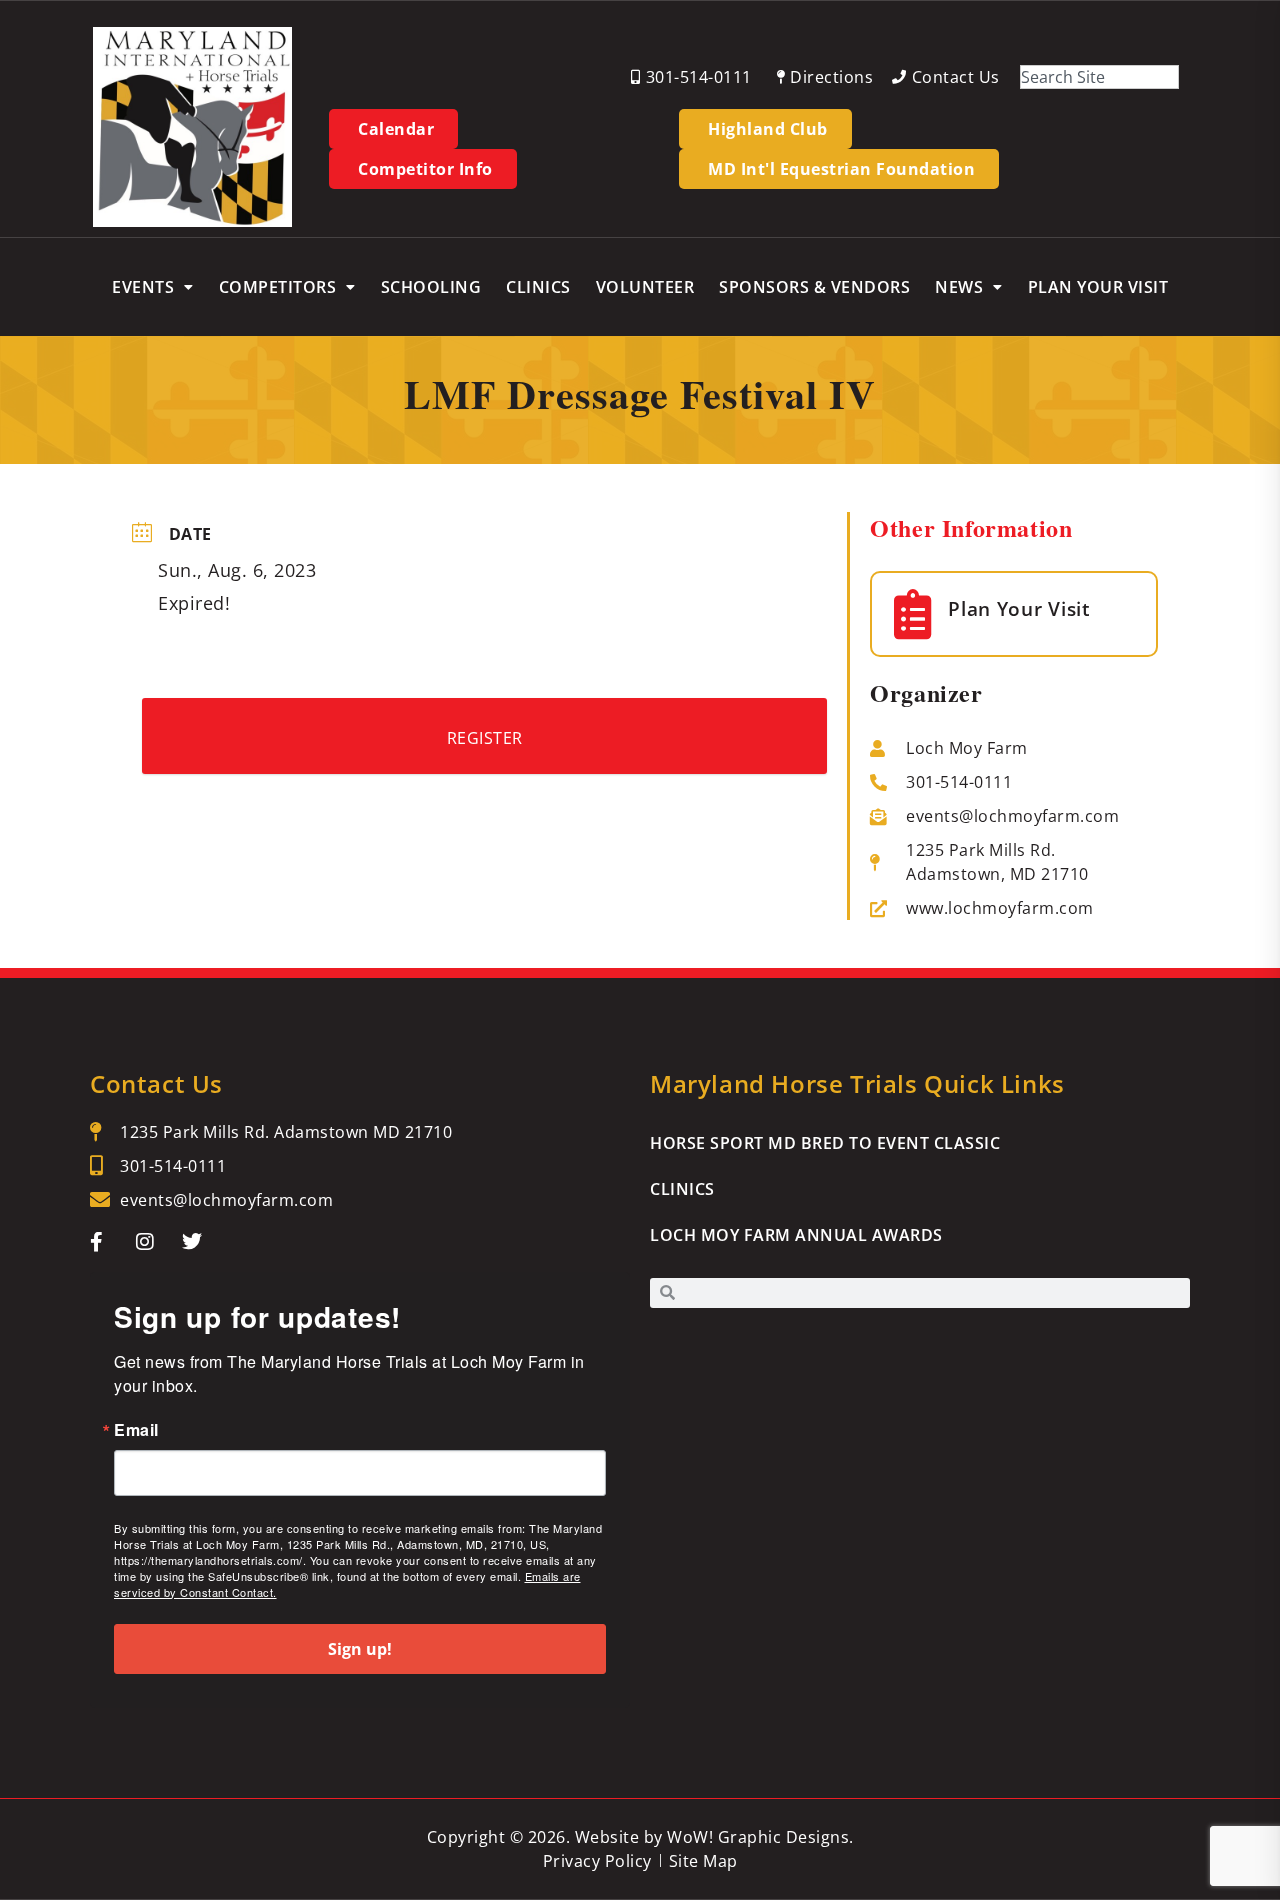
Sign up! (360, 1649)
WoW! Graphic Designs (758, 1837)
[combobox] (1100, 77)
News (959, 287)
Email (136, 1430)
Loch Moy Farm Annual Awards (796, 1235)
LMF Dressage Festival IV (640, 393)
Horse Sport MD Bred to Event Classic (825, 1143)
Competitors (278, 287)
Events (143, 287)
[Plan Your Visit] (913, 614)
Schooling (431, 287)
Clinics (538, 287)
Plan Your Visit (1098, 287)
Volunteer (645, 287)
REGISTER (485, 738)
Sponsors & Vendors (814, 287)
